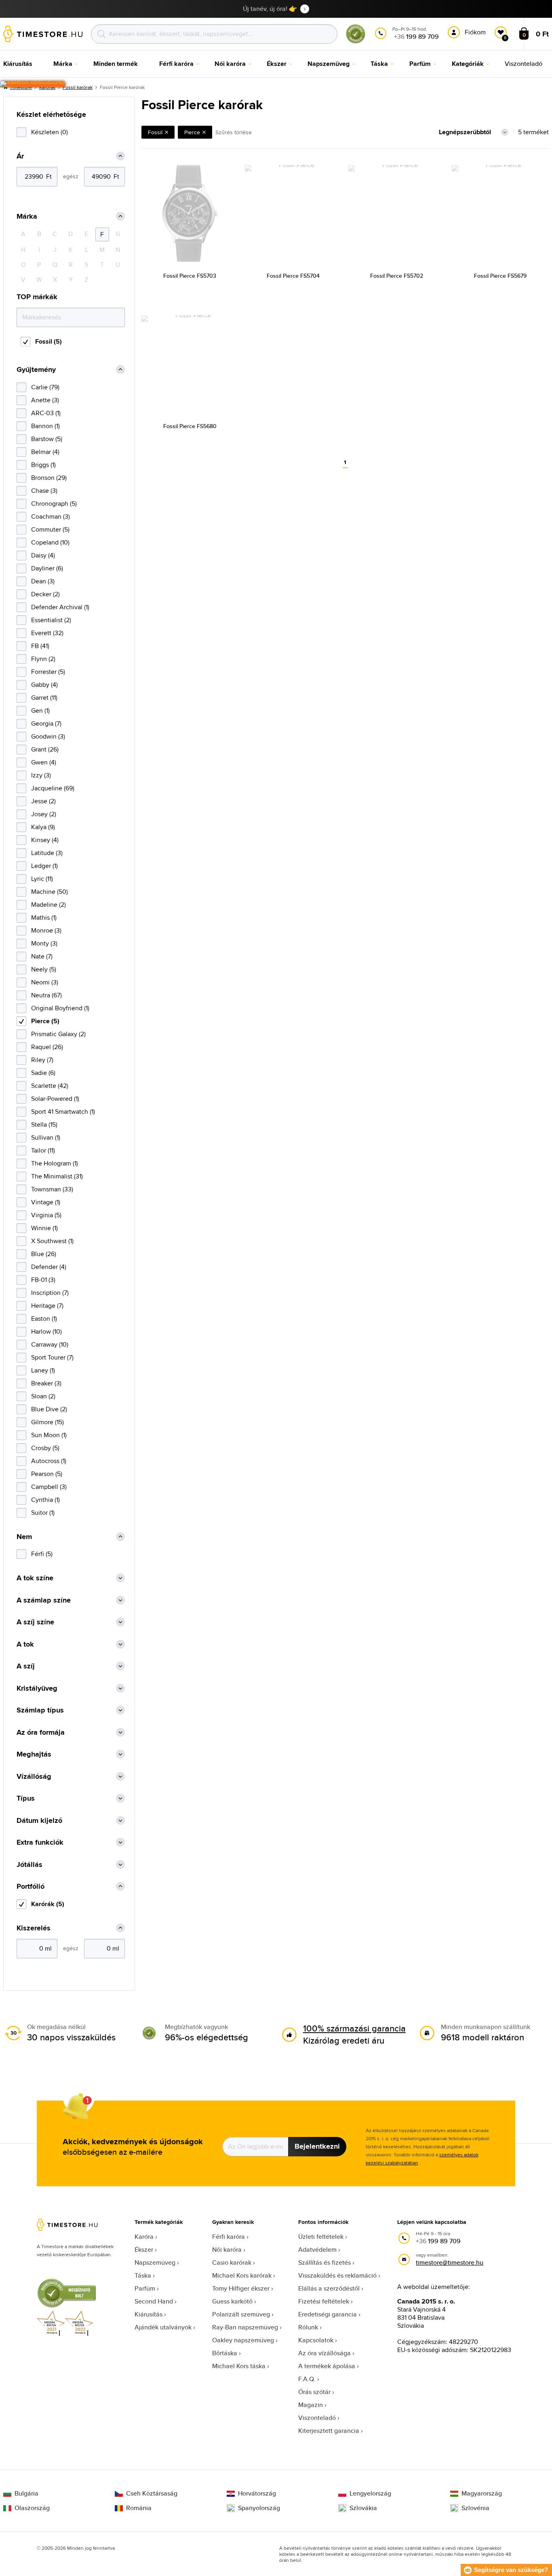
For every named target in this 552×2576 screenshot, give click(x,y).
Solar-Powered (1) (55, 1099)
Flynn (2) (43, 659)
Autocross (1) (49, 1461)
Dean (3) (43, 581)
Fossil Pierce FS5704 (293, 276)
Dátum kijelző (39, 1821)
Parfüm (145, 2288)
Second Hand (154, 2301)
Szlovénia (475, 2508)
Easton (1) (44, 1319)
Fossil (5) (48, 341)
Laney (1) (43, 1370)
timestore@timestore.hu (450, 2262)
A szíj (26, 1666)
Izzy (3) (41, 775)
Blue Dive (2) (49, 1409)
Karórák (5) (48, 1904)
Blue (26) (44, 1254)
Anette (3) (45, 400)
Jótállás (29, 1865)
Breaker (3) (46, 1383)
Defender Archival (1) (60, 607)
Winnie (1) (44, 1228)
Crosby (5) (45, 1448)
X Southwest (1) (52, 1241)
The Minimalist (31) (57, 1176)
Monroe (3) (46, 930)
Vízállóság (34, 1777)
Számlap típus (40, 1710)
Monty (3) (44, 943)
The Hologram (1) (55, 1163)
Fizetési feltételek (324, 2301)
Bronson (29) (49, 478)
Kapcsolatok (316, 2340)
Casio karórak (232, 2262)
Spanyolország (259, 2508)
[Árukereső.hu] (356, 42)
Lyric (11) (42, 879)
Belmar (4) (45, 452)
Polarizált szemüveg (241, 2314)
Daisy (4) (43, 555)
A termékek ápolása (327, 2366)
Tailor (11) (43, 1150)
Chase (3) (44, 491)
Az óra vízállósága (324, 2353)
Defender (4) (49, 1267)
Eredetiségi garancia (328, 2314)
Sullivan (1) (46, 1137)
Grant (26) (45, 749)
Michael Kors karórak (242, 2275)
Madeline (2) (48, 905)
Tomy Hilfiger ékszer (241, 2288)
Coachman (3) (51, 516)
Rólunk (308, 2327)
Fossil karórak (78, 87)
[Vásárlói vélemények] (33, 84)
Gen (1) (40, 711)
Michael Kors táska (239, 2366)
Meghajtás (34, 1754)
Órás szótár (314, 2392)
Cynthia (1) (45, 1500)
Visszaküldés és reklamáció (337, 2275)
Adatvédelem (317, 2250)
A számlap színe (44, 1600)
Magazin (311, 2405)
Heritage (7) (47, 1306)
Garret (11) (44, 698)
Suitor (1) (43, 1513)
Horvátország (257, 2494)
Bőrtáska (225, 2353)
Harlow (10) (46, 1331)
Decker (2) (45, 594)
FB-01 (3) (43, 1280)
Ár (20, 156)
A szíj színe (35, 1622)
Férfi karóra (229, 2237)
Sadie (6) (43, 1073)
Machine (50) (50, 892)
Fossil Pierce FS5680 (190, 426)
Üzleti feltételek (321, 2237)
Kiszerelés (34, 1928)
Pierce (192, 132)
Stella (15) (44, 1124)
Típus (26, 1798)
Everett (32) (47, 633)
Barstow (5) (47, 439)
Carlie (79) (45, 387)
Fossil (155, 132)
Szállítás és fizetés (324, 2262)
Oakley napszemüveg (243, 2340)
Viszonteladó (317, 2418)
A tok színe (35, 1578)
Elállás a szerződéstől (329, 2288)
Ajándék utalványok (163, 2327)
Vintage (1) (46, 1202)
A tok (25, 1644)
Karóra (144, 2237)
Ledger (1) (44, 866)
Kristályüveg (37, 1688)
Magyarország (482, 2494)
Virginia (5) (46, 1215)
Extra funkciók (40, 1842)
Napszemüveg (155, 2262)
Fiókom (475, 32)
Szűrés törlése (234, 132)
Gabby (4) (44, 685)
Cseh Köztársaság (152, 2494)
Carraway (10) (50, 1344)
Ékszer (144, 2250)
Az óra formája (41, 1732)
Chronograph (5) (54, 504)
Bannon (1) (45, 426)
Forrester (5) (48, 672)
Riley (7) (42, 1060)
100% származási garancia (354, 2028)
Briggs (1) (43, 465)
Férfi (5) (42, 1554)
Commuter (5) (50, 529)
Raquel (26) (47, 1047)
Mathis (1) (44, 917)
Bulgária (26, 2494)
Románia (139, 2508)
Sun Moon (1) (49, 1435)
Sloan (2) (43, 1396)
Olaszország (32, 2508)
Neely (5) (44, 969)
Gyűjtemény (36, 370)
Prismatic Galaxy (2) (58, 1034)
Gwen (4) (44, 762)
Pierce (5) (45, 1021)
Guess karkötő (232, 2301)
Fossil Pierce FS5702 (397, 276)
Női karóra (227, 2250)
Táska (143, 2275)
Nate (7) (42, 956)
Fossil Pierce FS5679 (500, 276)
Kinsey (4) (45, 840)
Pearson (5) (47, 1474)
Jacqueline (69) (53, 788)
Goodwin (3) (48, 736)
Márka (27, 216)
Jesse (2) (43, 801)
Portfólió (31, 1887)
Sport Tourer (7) (52, 1357)
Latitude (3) (47, 853)
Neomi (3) (45, 982)
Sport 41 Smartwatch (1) (63, 1112)
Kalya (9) (43, 827)
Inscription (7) (50, 1293)
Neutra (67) (46, 995)
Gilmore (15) (47, 1422)
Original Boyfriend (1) (60, 1008)
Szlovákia (363, 2508)
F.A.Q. (307, 2379)
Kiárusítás (149, 2314)
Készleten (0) (50, 132)
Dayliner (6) (47, 568)
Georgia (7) (46, 723)
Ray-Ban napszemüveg (245, 2327)
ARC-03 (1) (46, 413)
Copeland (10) (50, 542)
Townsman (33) (52, 1189)
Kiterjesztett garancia (329, 2431)
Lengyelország (370, 2494)
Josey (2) (44, 814)
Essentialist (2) (51, 620)
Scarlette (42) (50, 1086)
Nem (24, 1537)
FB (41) (40, 646)
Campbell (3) (49, 1487)
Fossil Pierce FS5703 (190, 276)
